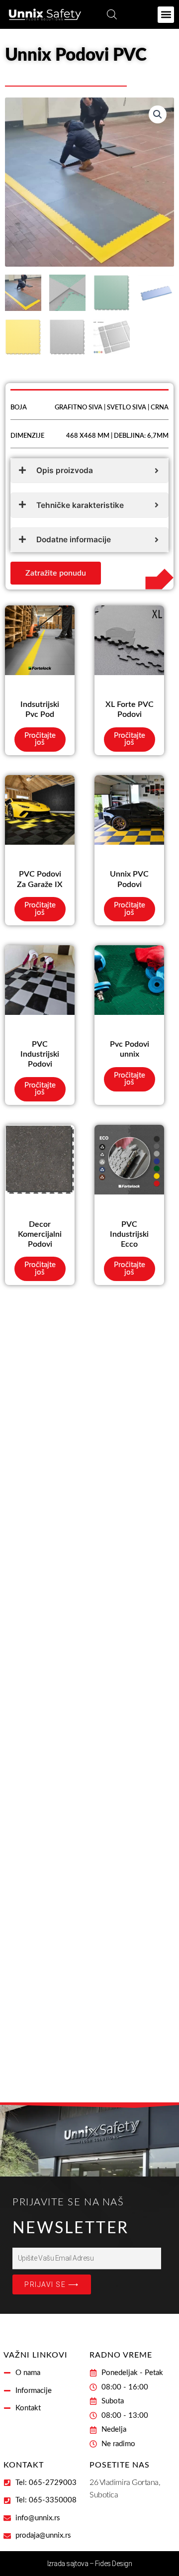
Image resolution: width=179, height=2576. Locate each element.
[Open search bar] (112, 14)
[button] (166, 15)
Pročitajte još (40, 739)
